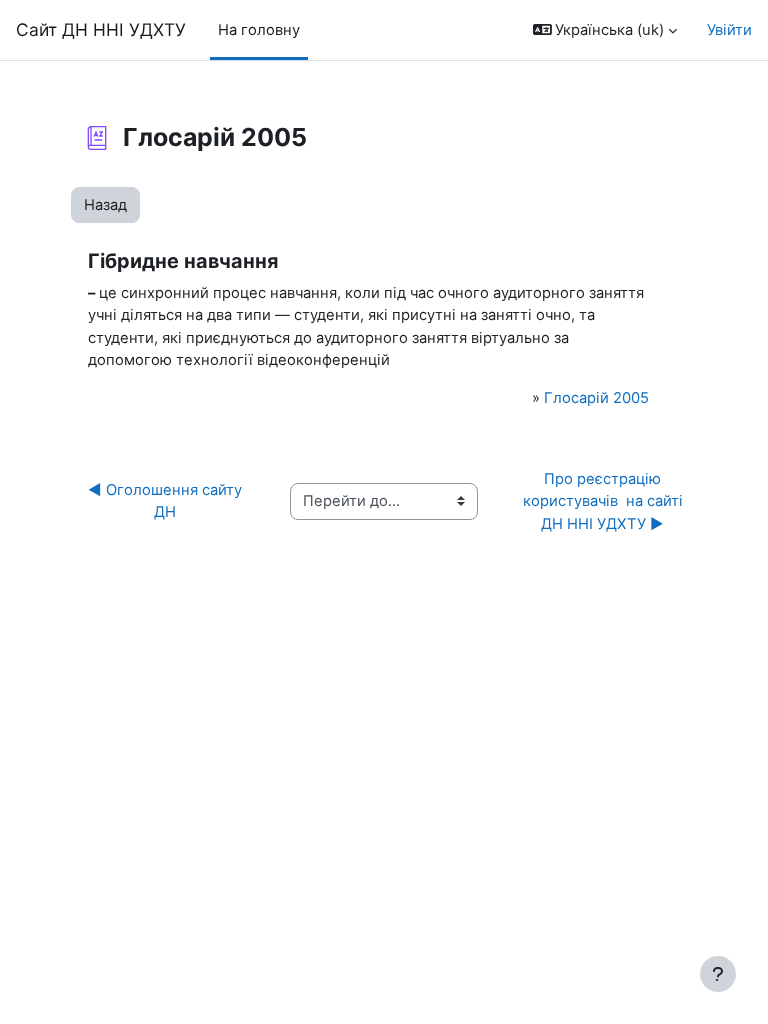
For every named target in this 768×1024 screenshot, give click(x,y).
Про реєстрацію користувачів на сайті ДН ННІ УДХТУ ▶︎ (605, 501)
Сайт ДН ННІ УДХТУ (101, 29)
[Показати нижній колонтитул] (718, 974)
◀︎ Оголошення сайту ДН (169, 501)
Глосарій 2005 (596, 398)
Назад (105, 205)
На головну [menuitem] (259, 30)
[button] (605, 30)
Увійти (729, 30)
